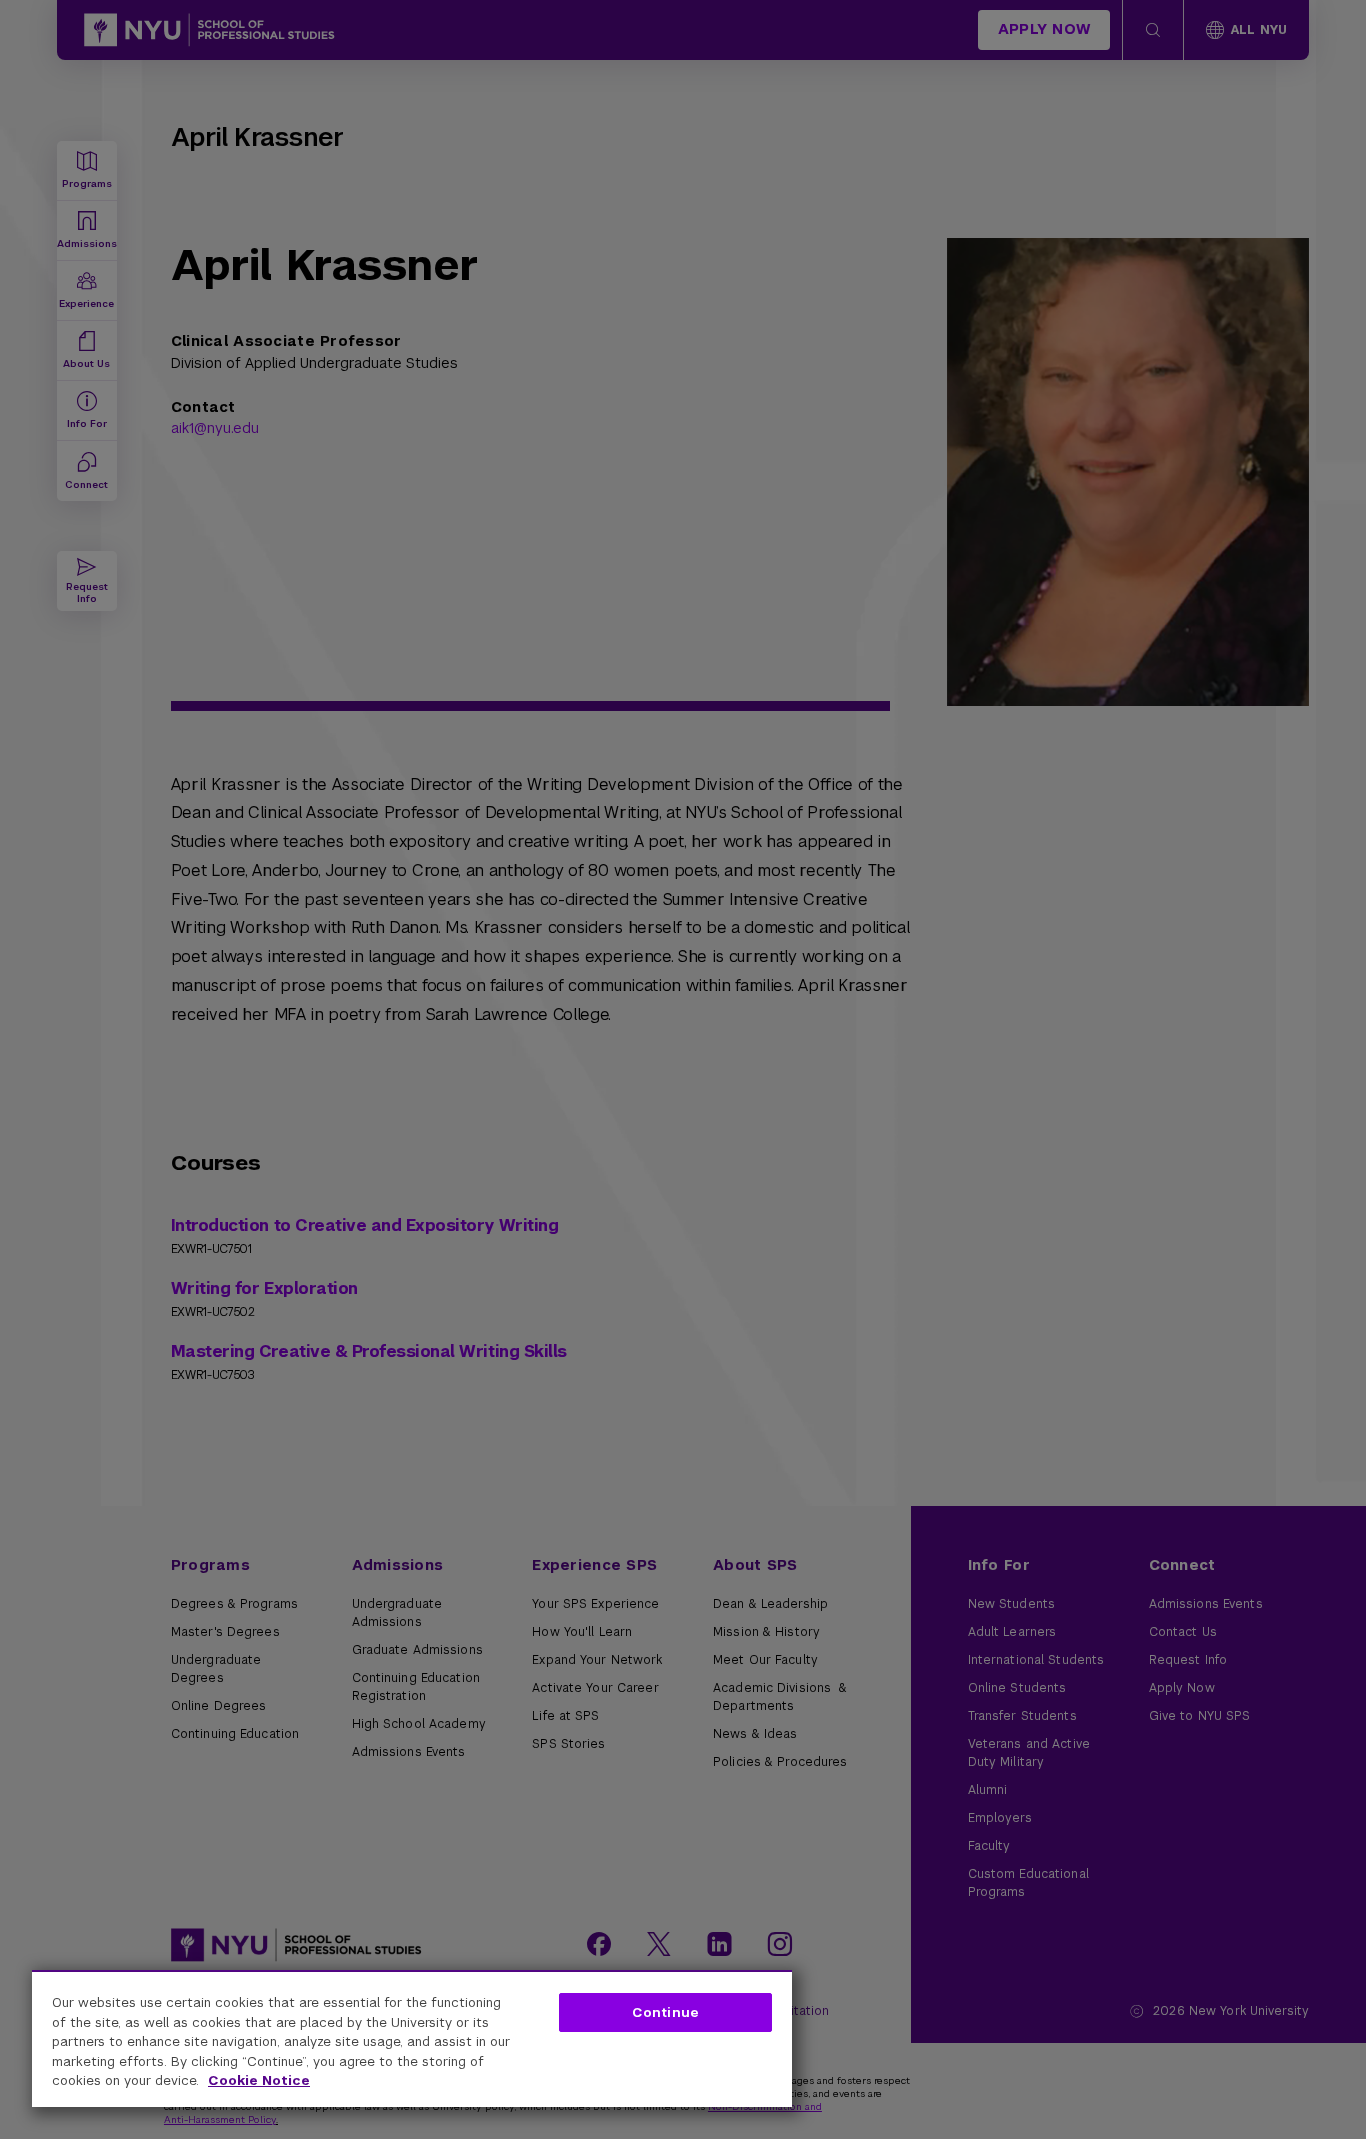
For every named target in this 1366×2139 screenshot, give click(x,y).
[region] (412, 2038)
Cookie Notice (259, 2080)
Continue (665, 2012)
